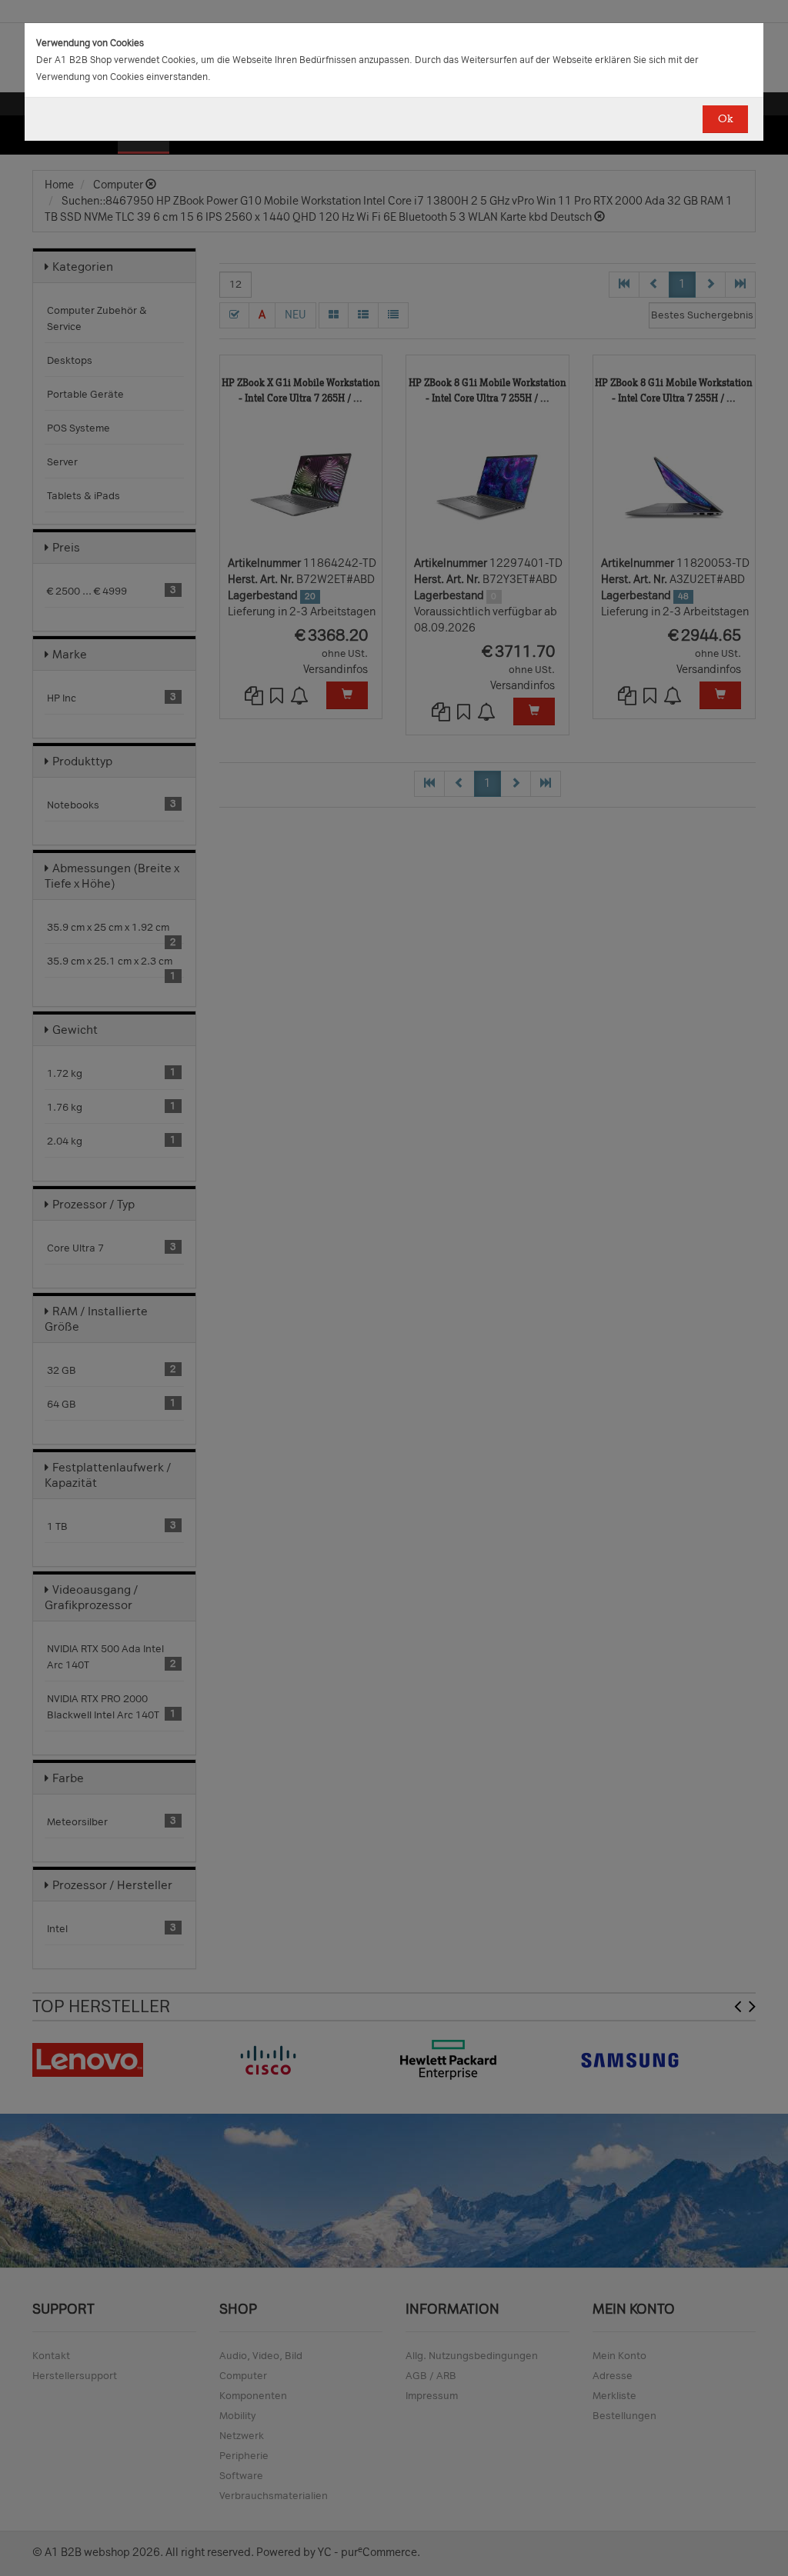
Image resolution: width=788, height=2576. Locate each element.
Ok (725, 119)
